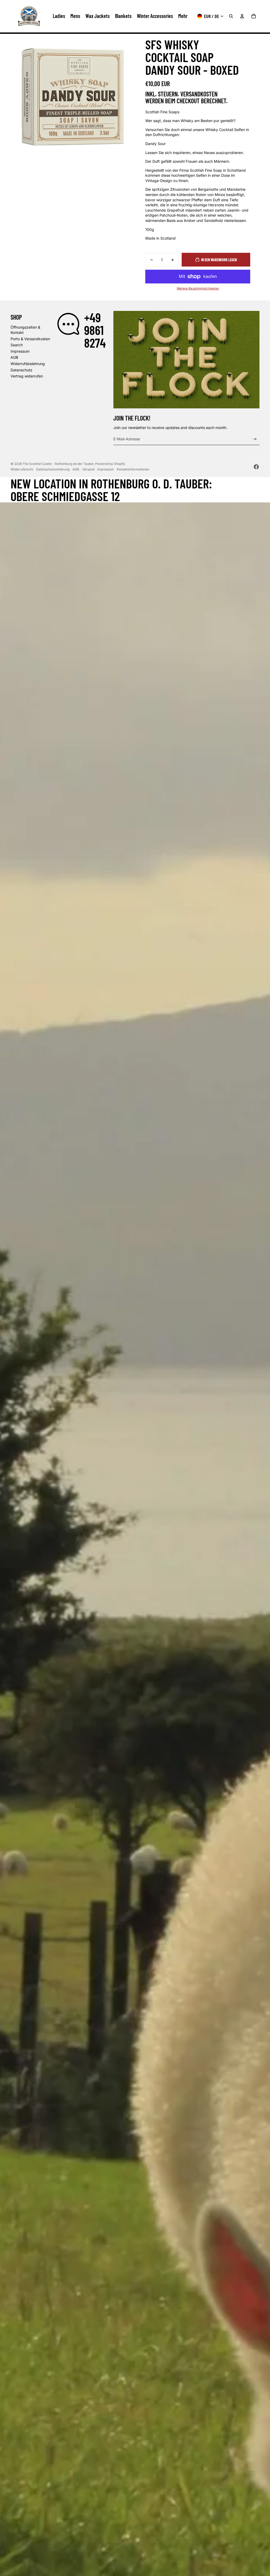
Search (17, 345)
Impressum (20, 351)
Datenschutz (21, 370)
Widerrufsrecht (22, 469)
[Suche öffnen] (231, 16)
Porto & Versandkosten (30, 339)
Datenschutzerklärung (53, 469)
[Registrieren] (255, 439)
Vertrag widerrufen (27, 376)
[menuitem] (183, 16)
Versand (88, 469)
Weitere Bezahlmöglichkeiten (198, 288)
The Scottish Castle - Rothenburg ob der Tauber (58, 464)
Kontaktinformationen (133, 469)
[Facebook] (256, 467)
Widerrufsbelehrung (28, 364)
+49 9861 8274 (95, 330)
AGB (14, 357)
